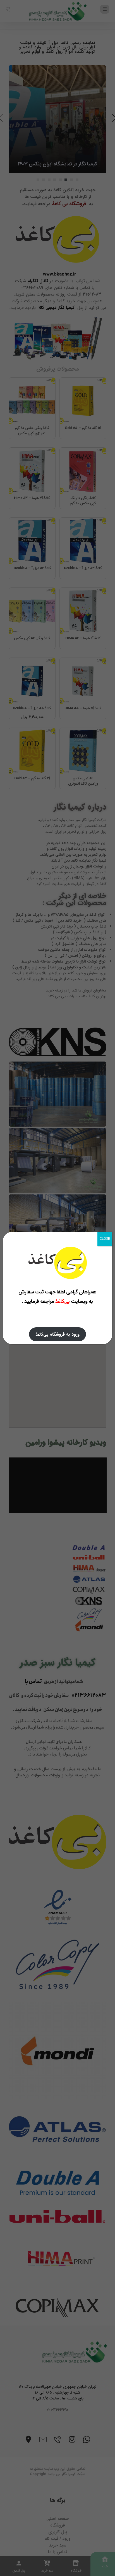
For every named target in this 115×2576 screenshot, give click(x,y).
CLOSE (105, 1239)
